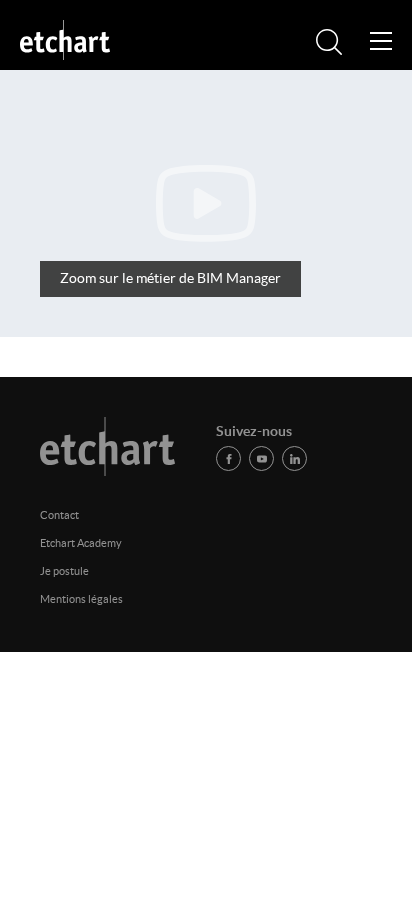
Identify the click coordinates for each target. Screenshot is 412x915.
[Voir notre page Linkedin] (294, 458)
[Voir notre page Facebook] (228, 458)
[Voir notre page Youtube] (261, 458)
